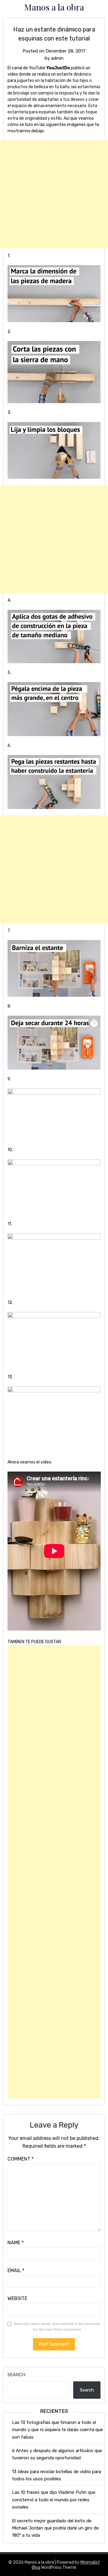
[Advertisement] (54, 194)
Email (16, 2270)
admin (57, 58)
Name (16, 2243)
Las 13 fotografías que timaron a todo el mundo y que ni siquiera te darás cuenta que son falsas (57, 2430)
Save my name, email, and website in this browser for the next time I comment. (57, 2327)
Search (16, 2375)
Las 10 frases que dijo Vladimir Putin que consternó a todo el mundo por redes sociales (54, 2500)
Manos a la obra (54, 7)
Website (17, 2298)
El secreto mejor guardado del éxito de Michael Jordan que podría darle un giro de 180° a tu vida (55, 2528)
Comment (21, 2159)
